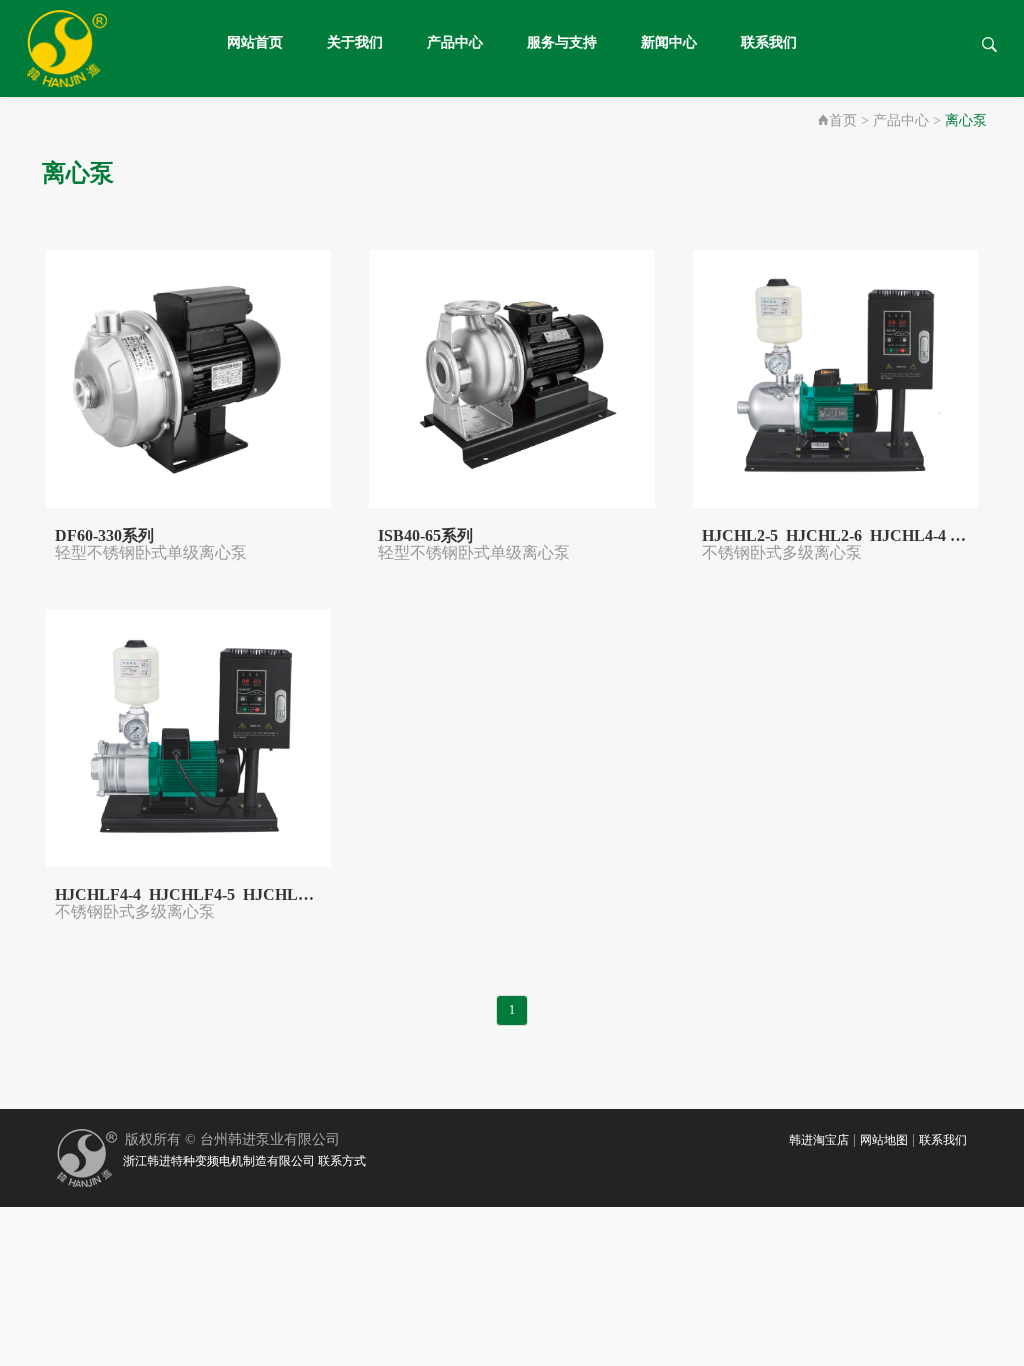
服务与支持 (562, 42)
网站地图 (884, 1140)
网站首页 (255, 42)
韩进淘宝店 (819, 1140)
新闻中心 (669, 42)
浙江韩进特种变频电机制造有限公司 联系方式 (241, 1161)
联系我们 (769, 42)
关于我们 (355, 42)
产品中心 (455, 42)
